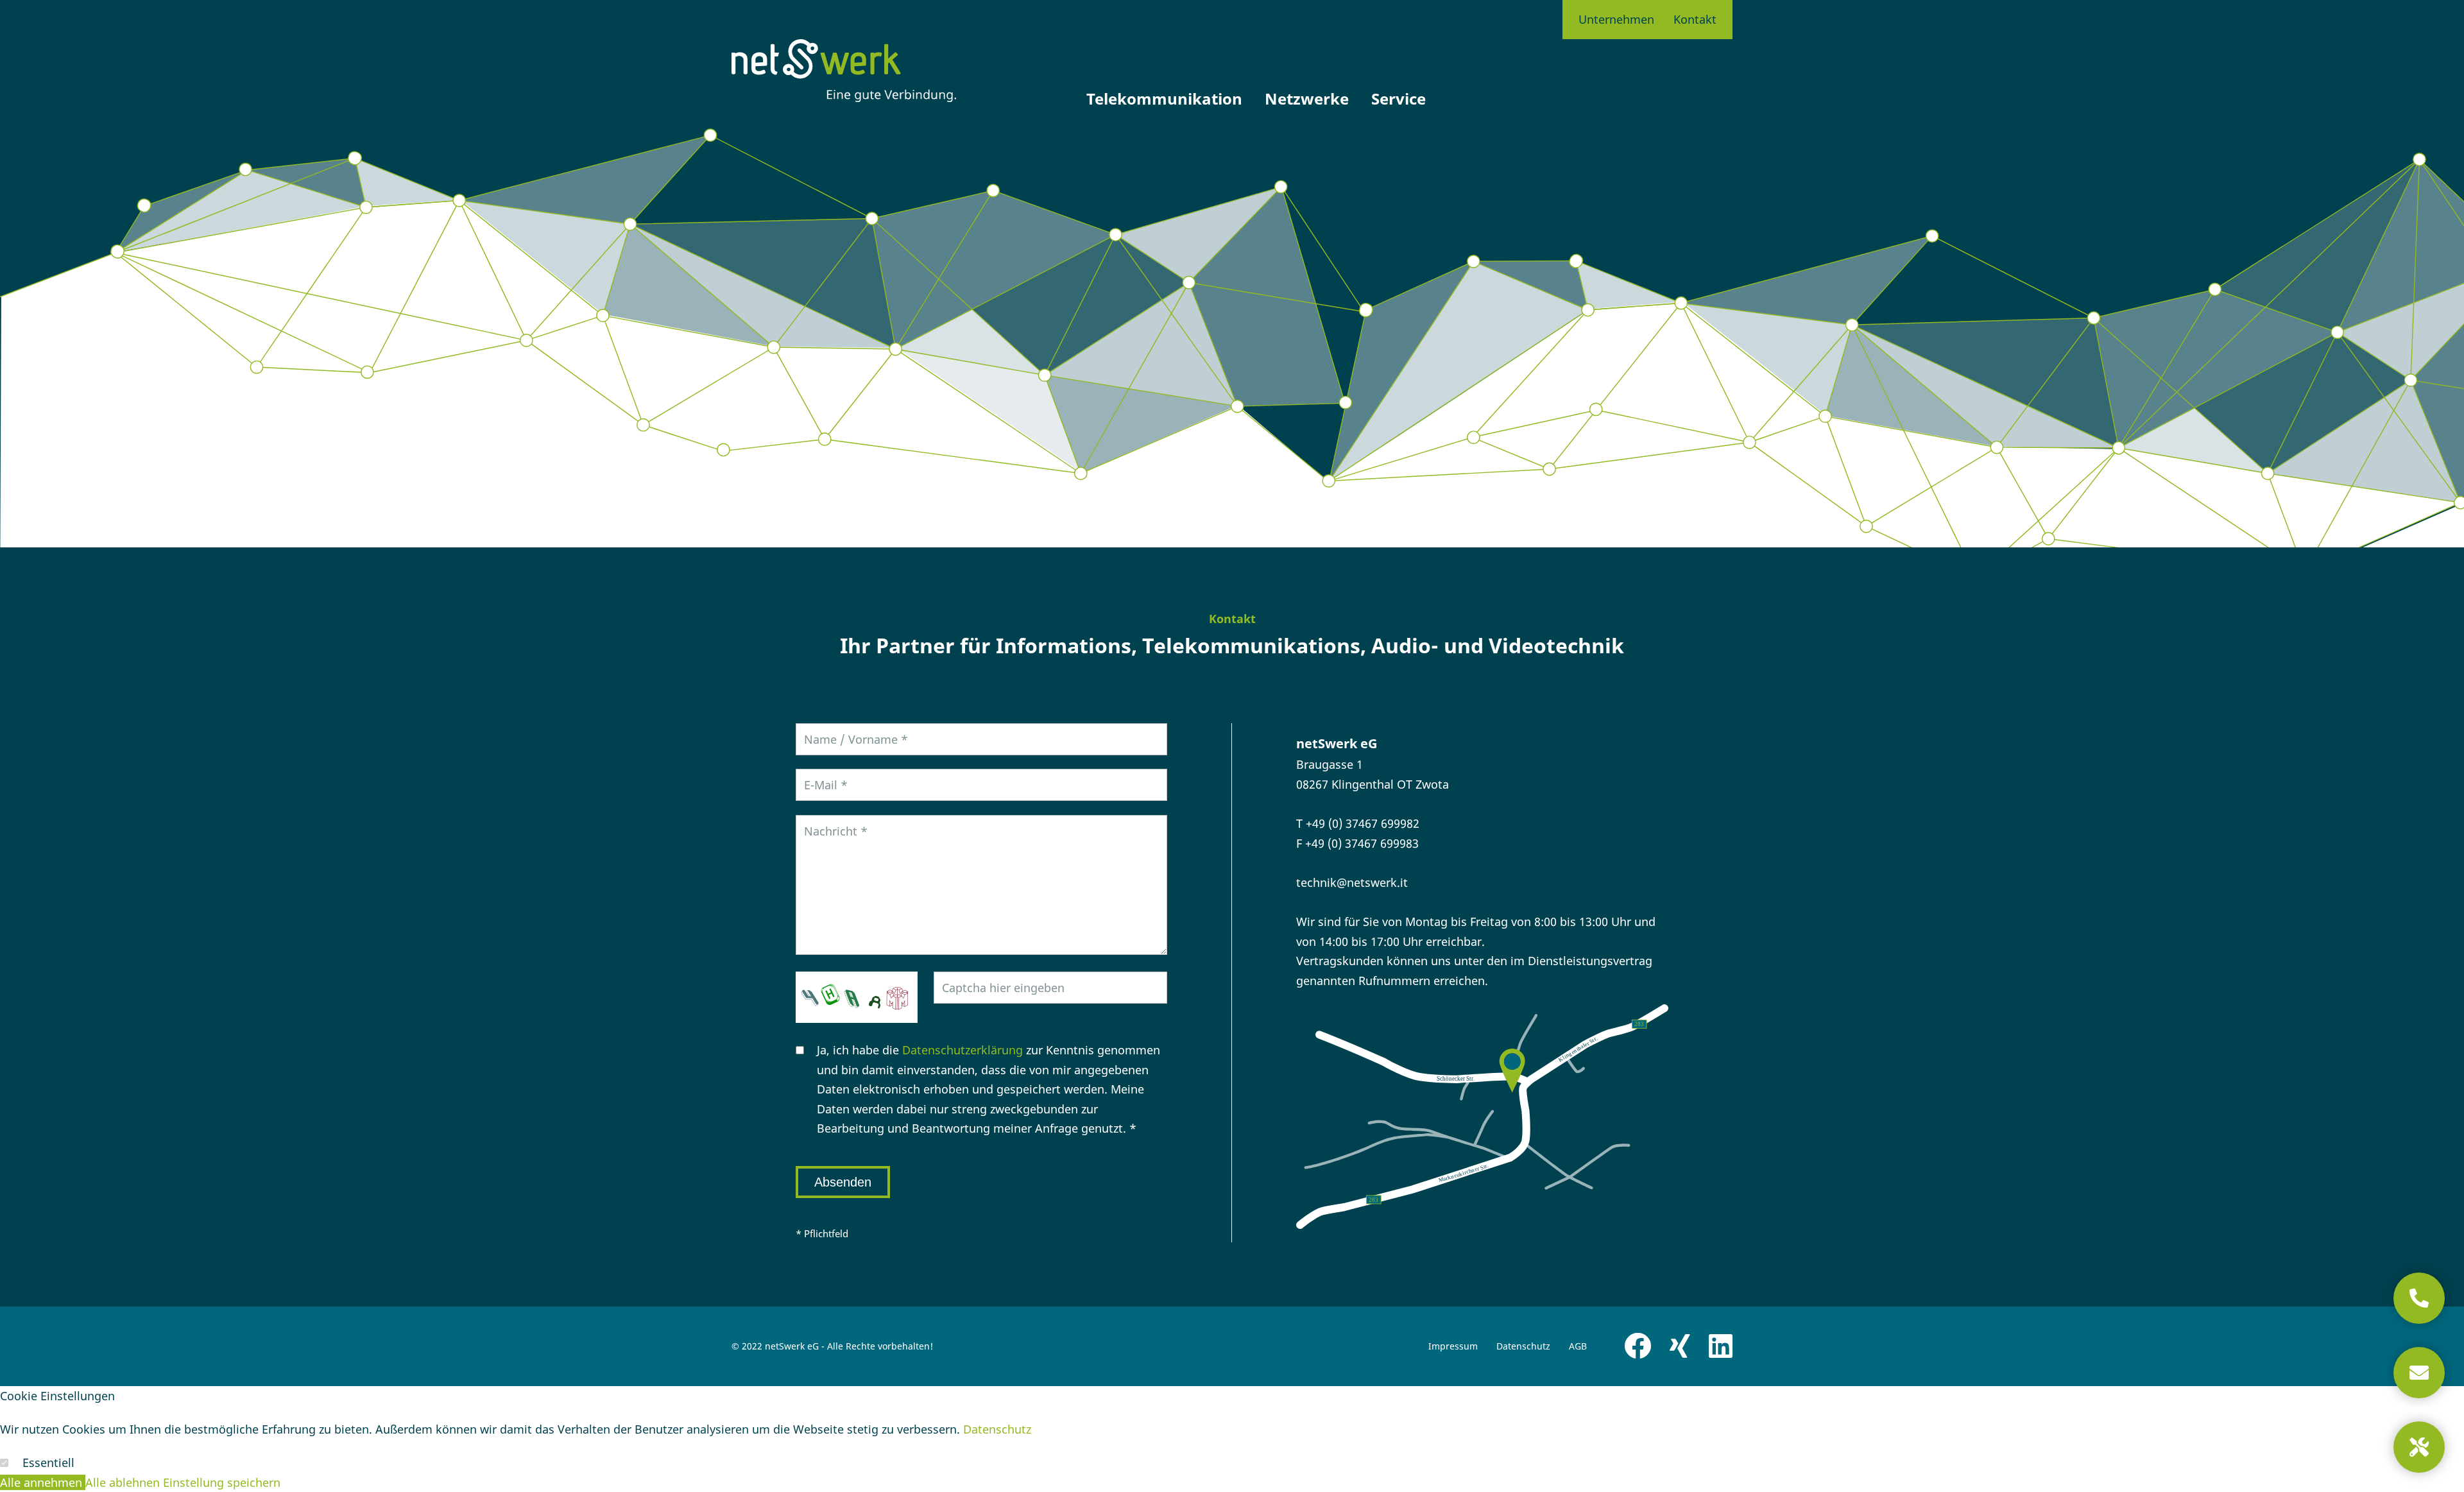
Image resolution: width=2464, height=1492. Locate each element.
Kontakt (1695, 19)
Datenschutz (1523, 1346)
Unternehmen (1616, 19)
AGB (1578, 1346)
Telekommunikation (1164, 99)
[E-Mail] (2419, 1373)
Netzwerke (1307, 99)
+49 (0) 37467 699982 (1363, 823)
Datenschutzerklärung (963, 1050)
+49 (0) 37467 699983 (1362, 843)
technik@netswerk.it (1352, 882)
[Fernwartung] (2419, 1447)
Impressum (1453, 1346)
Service (1399, 99)
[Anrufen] (2419, 1298)
